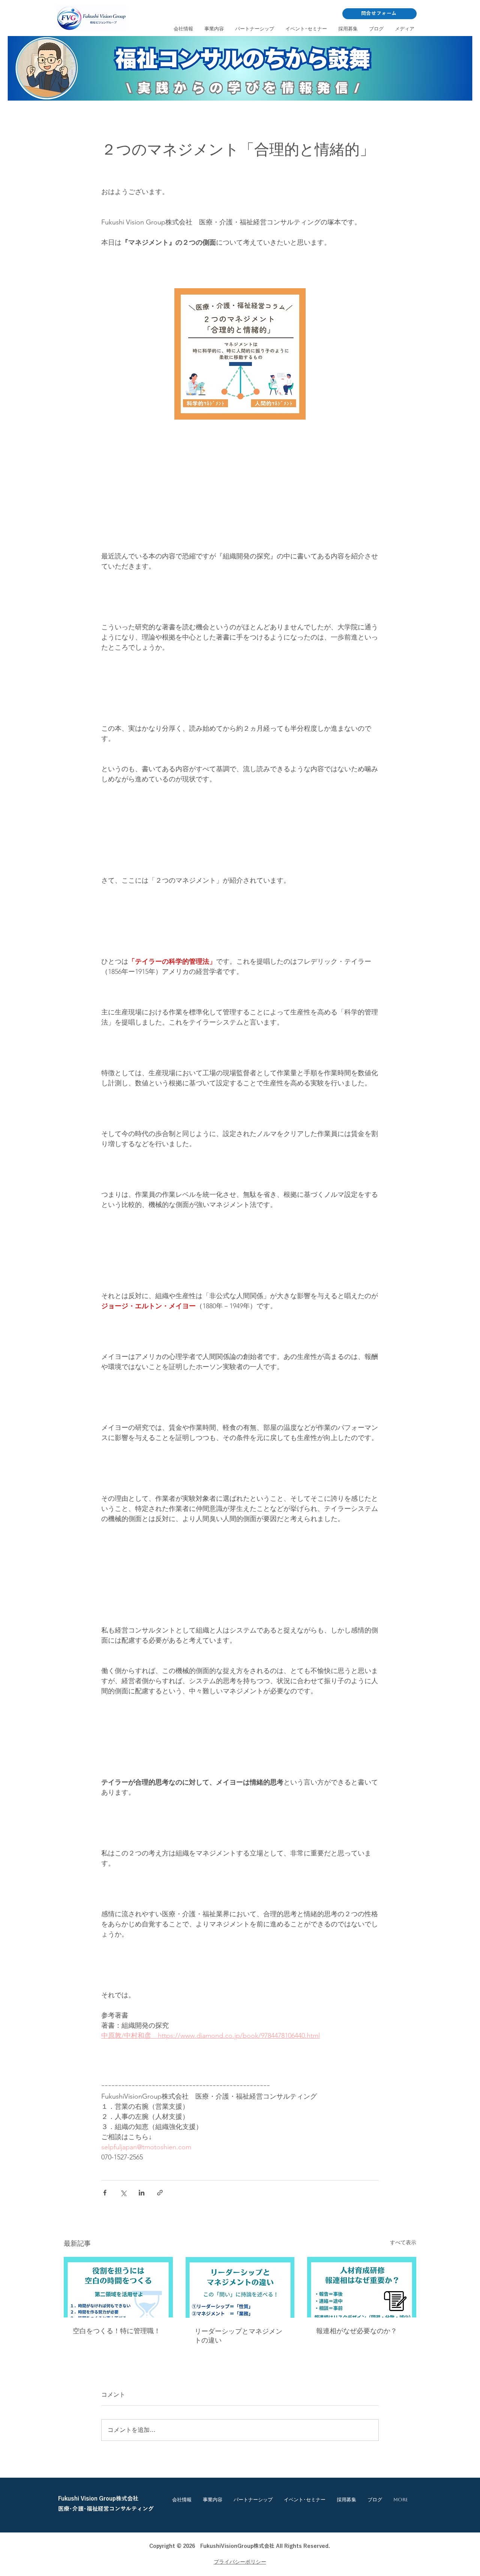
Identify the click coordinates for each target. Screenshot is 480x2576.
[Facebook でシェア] (105, 2193)
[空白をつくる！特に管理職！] (118, 2287)
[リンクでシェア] (160, 2193)
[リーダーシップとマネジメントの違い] (240, 2287)
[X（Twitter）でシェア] (123, 2193)
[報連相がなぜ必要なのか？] (362, 2287)
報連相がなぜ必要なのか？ (357, 2331)
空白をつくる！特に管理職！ (117, 2331)
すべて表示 (403, 2242)
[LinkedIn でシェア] (142, 2193)
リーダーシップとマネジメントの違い (238, 2336)
